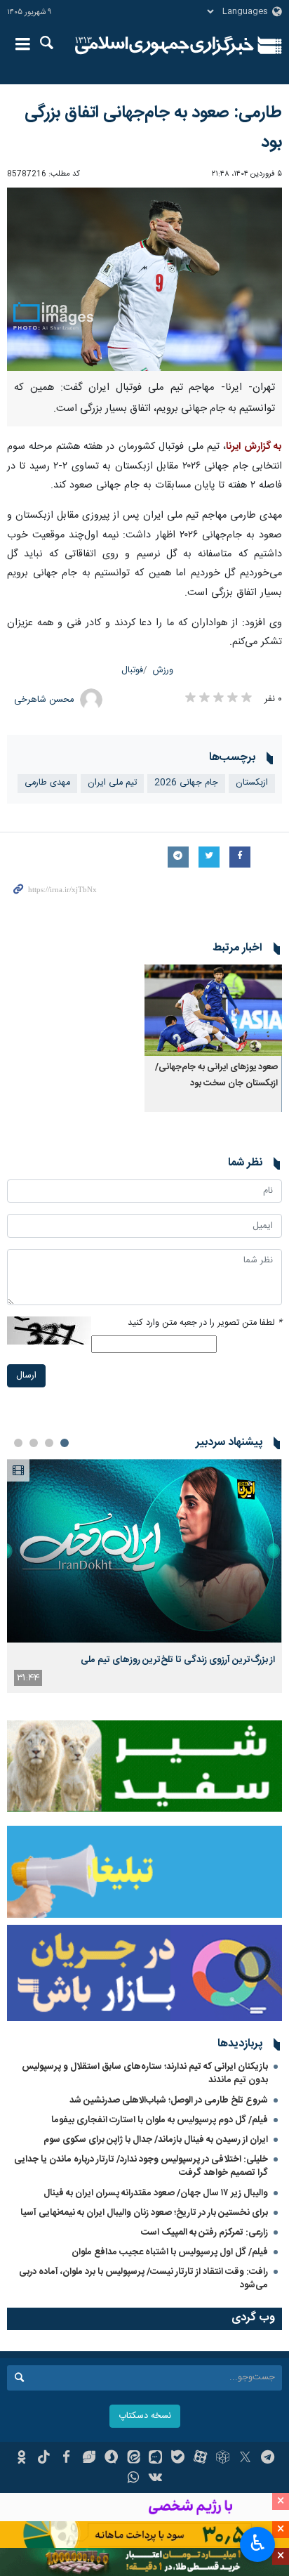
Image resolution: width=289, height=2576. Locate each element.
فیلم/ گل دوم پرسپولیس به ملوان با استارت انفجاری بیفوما (160, 2120)
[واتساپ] (134, 2479)
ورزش (163, 671)
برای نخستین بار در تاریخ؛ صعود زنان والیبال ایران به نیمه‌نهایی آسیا (144, 2213)
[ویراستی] (89, 2459)
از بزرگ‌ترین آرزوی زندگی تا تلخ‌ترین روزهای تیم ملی (178, 1660)
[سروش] (111, 2459)
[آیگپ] (156, 2459)
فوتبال (132, 671)
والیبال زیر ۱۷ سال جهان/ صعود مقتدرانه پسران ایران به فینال (156, 2193)
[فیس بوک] (66, 2459)
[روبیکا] (223, 2459)
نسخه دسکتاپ (145, 2416)
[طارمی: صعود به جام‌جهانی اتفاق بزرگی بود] (144, 279)
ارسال (26, 1376)
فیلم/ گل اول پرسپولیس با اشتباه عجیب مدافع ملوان (170, 2252)
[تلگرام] (268, 2459)
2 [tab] (49, 1443)
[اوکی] (21, 2459)
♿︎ (258, 2543)
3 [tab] (34, 1443)
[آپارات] (200, 2459)
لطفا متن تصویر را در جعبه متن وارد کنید (205, 1323)
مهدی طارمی (47, 783)
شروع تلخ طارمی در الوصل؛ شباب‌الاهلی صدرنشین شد (169, 2100)
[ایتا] (134, 2459)
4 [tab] (18, 1443)
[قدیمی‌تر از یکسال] (213, 1011)
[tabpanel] (144, 1576)
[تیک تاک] (44, 2459)
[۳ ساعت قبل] (144, 1551)
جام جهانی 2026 (186, 783)
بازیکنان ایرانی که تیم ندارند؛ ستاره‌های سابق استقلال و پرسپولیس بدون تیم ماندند (145, 2073)
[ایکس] (245, 2459)
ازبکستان (252, 783)
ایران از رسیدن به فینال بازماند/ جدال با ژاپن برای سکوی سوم (156, 2140)
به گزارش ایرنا (254, 447)
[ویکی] (156, 2479)
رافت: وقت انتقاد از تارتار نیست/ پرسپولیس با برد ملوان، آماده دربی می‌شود (143, 2278)
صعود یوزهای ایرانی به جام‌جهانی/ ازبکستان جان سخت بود (216, 1075)
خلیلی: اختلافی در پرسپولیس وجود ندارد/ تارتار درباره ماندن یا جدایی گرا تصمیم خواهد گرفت (141, 2166)
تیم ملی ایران (112, 783)
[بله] (178, 2459)
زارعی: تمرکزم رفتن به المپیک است (204, 2232)
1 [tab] (65, 1443)
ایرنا (164, 46)
